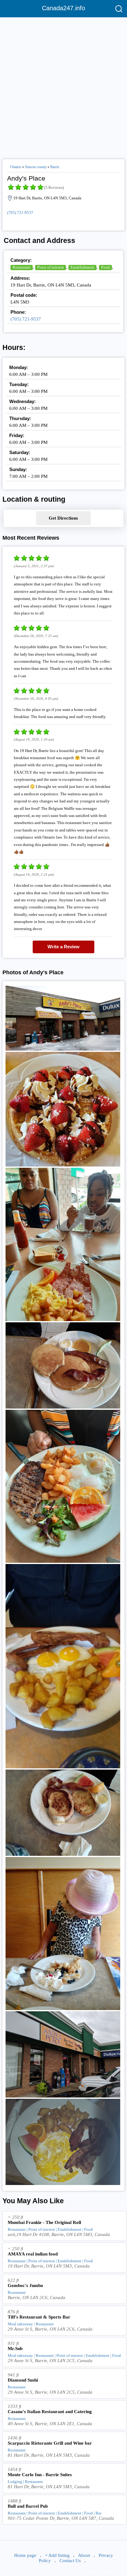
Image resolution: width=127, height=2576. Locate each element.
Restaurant (22, 267)
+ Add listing (57, 2555)
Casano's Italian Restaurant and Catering (50, 2412)
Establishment (82, 267)
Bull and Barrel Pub (28, 2506)
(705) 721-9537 (20, 213)
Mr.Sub (15, 2349)
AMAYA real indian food (33, 2254)
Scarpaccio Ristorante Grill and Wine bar (50, 2443)
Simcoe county (36, 167)
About (84, 2555)
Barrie (55, 167)
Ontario (16, 167)
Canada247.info (63, 8)
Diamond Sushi (23, 2380)
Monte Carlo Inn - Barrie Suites (40, 2475)
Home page (25, 2555)
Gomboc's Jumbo (25, 2285)
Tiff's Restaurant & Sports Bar (39, 2317)
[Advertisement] (63, 86)
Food (105, 267)
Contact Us (70, 2561)
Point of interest (51, 267)
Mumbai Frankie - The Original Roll (44, 2222)
